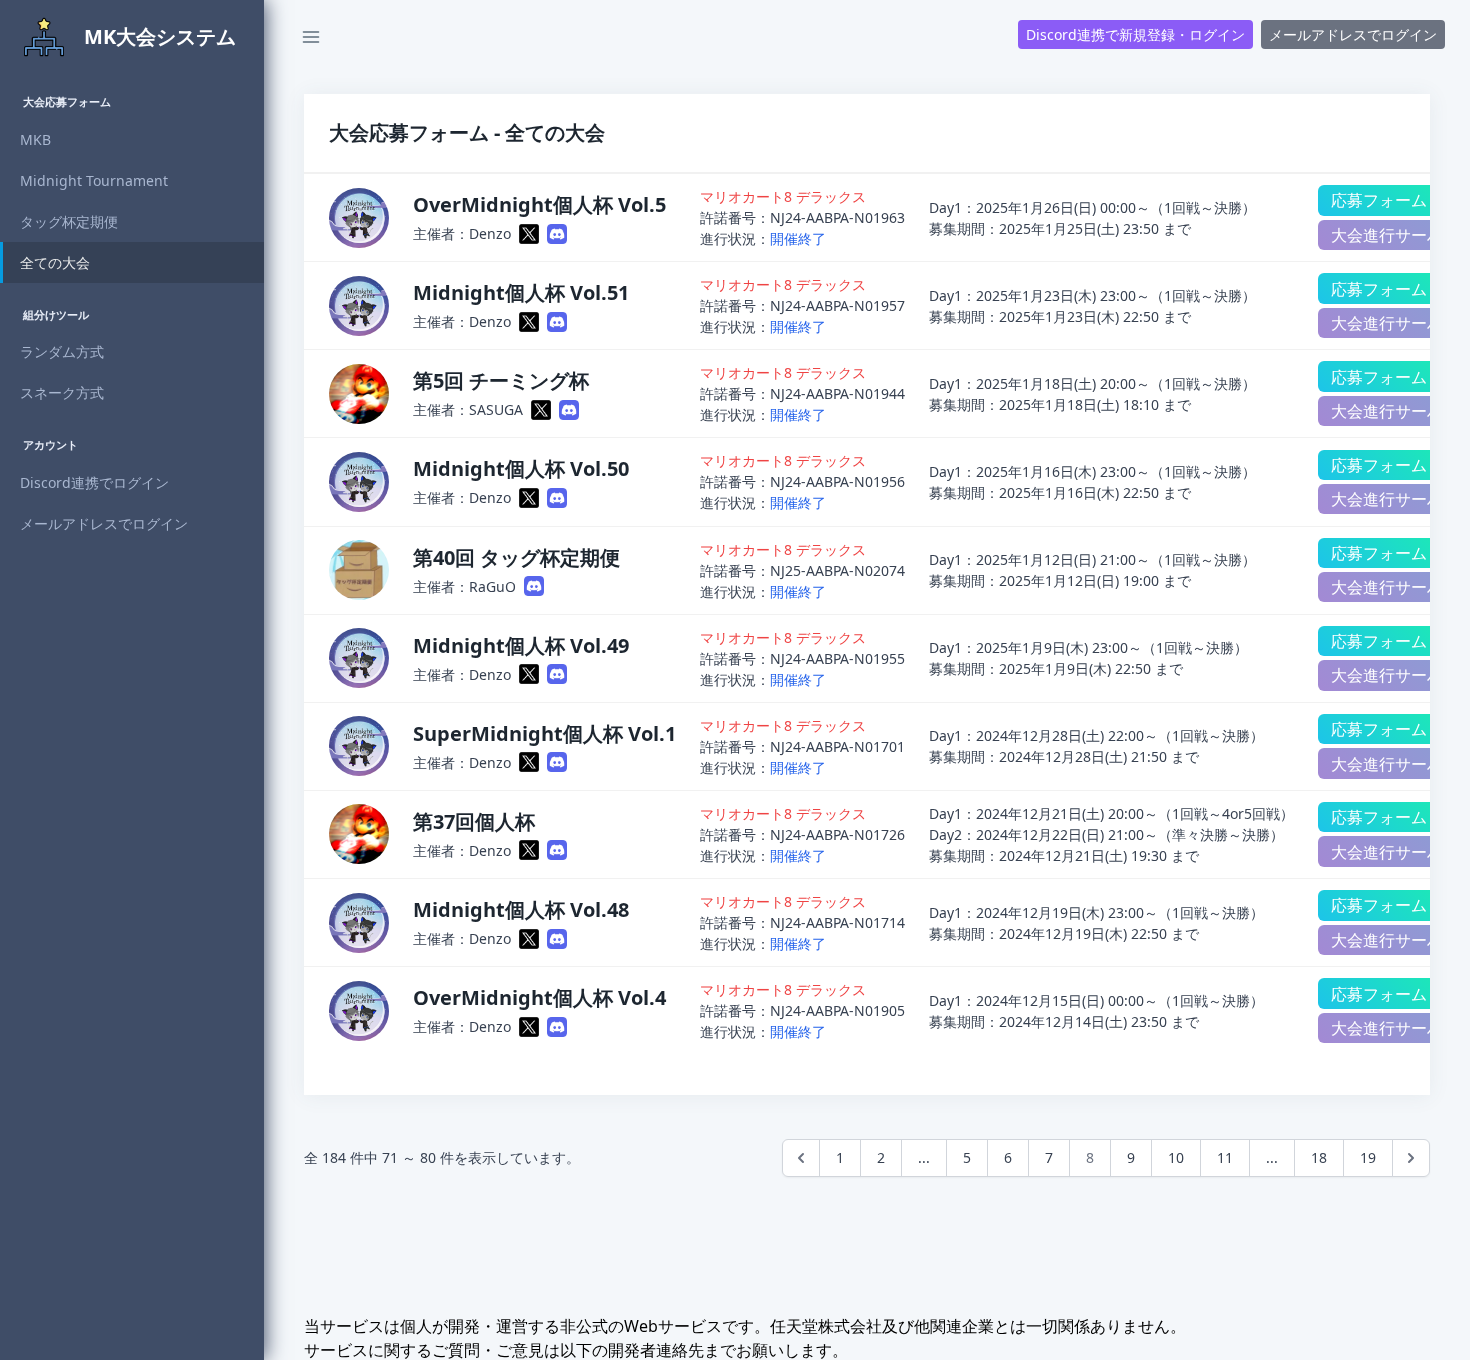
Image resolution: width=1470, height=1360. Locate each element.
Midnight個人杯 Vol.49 (521, 645)
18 (1319, 1157)
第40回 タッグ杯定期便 (516, 557)
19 (1368, 1157)
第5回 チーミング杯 (501, 380)
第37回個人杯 (474, 821)
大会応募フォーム (67, 101)
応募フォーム (1379, 200)
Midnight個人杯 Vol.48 (521, 909)
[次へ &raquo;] (1411, 1158)
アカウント (50, 444)
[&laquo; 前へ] (801, 1158)
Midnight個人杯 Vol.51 (521, 292)
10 (1176, 1157)
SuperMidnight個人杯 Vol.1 (544, 733)
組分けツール (56, 314)
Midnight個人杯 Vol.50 (521, 468)
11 (1225, 1157)
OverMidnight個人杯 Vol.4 (539, 997)
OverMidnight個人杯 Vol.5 (539, 204)
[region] (132, 717)
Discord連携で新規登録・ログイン (1135, 34)
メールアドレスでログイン (1353, 34)
